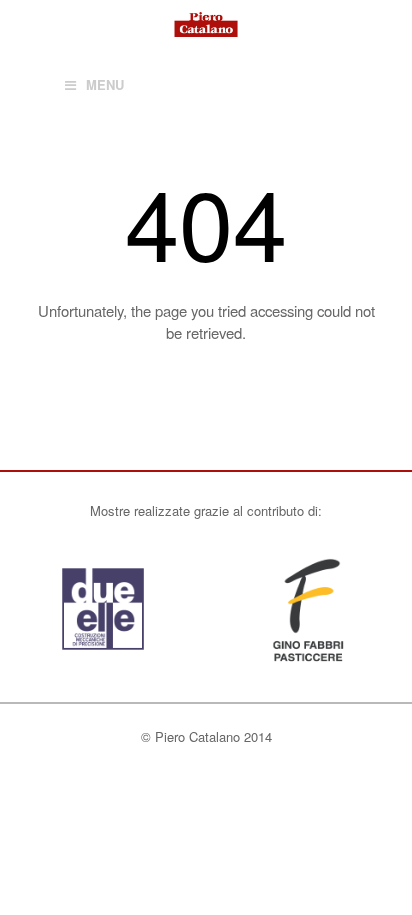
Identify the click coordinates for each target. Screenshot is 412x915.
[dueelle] (103, 658)
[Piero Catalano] (206, 23)
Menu (105, 84)
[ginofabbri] (309, 658)
